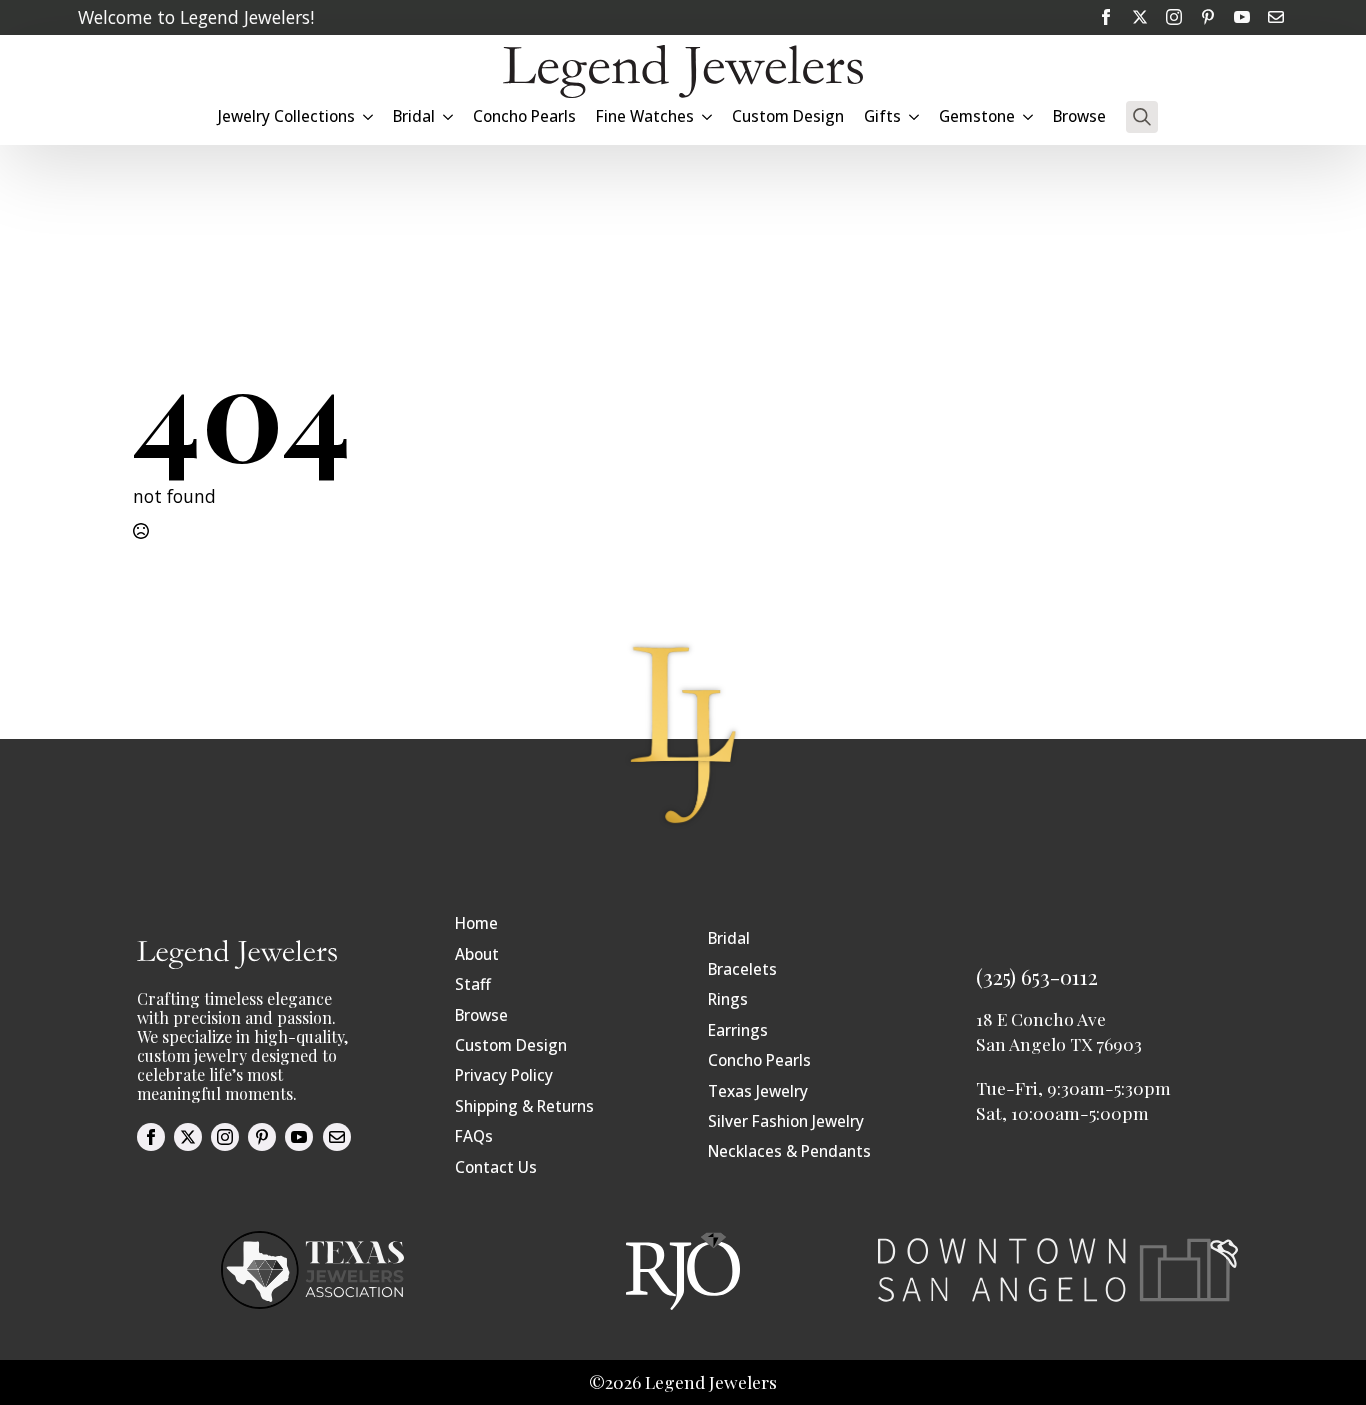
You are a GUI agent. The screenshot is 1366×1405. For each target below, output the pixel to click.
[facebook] (1106, 17)
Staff (473, 984)
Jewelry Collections (286, 116)
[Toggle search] (1142, 117)
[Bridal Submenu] (449, 116)
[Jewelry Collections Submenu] (369, 116)
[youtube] (1242, 17)
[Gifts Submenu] (915, 116)
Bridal (729, 938)
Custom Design (788, 116)
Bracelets (742, 969)
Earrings (738, 1030)
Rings (728, 999)
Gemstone (977, 116)
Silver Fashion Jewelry (786, 1121)
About (477, 954)
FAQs (474, 1136)
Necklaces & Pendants (789, 1151)
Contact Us (496, 1167)
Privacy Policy (504, 1075)
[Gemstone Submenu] (1029, 116)
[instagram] (1174, 17)
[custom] (1208, 17)
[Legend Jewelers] (683, 71)
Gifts (882, 116)
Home (476, 923)
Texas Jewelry (758, 1091)
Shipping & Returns (524, 1106)
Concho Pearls (524, 116)
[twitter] (1140, 17)
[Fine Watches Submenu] (708, 116)
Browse (1079, 116)
